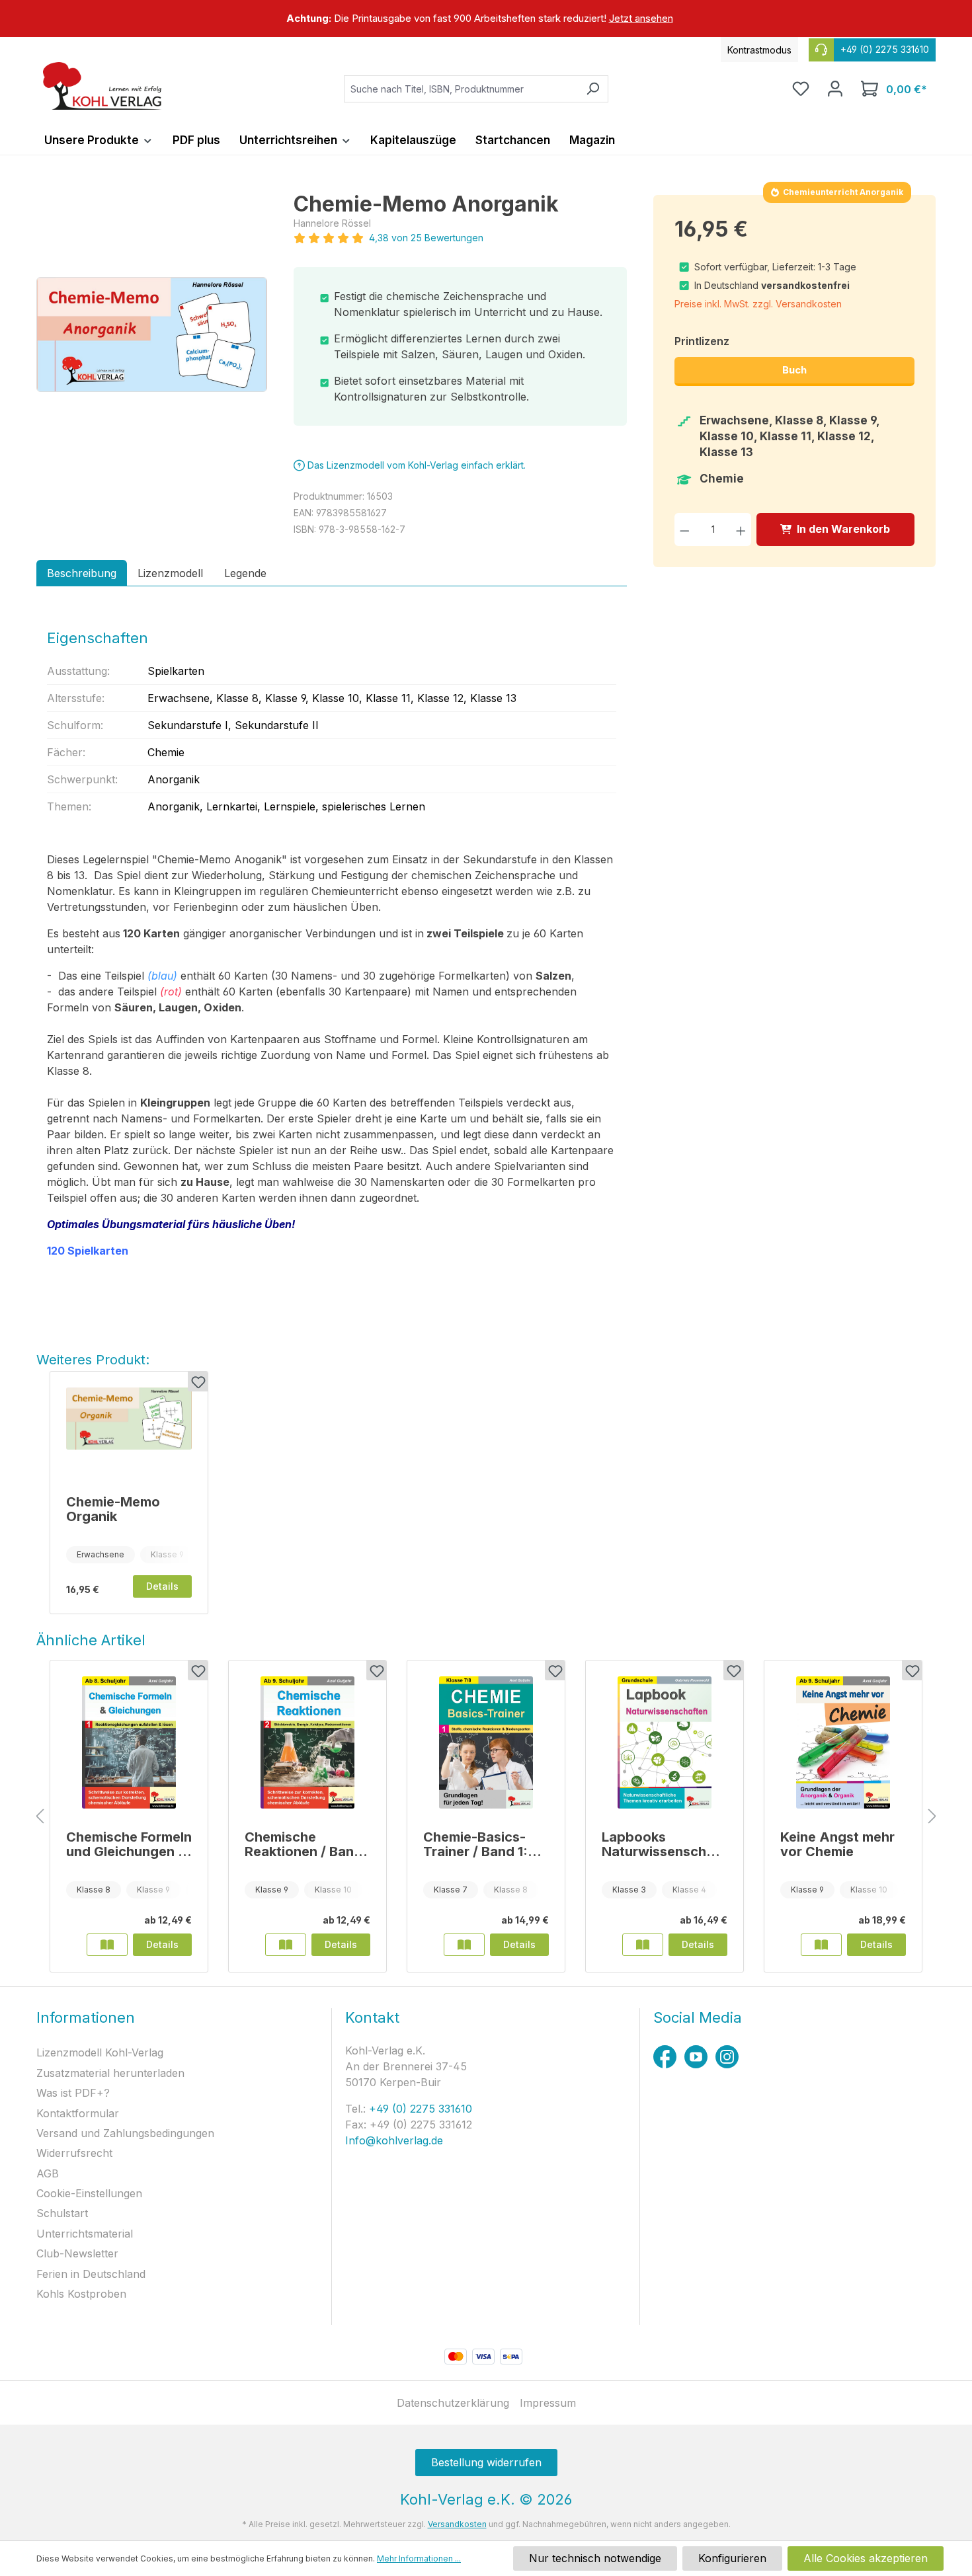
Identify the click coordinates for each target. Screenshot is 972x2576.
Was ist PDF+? (73, 2093)
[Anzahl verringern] (685, 529)
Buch (794, 370)
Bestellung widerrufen (486, 2462)
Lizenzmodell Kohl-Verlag (100, 2052)
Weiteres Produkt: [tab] (93, 1360)
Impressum (548, 2403)
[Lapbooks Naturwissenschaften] (665, 1742)
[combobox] (461, 89)
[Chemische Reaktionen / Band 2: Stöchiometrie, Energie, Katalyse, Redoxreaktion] (307, 1742)
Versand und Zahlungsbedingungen (125, 2133)
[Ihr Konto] (835, 89)
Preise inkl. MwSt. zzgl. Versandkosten (758, 304)
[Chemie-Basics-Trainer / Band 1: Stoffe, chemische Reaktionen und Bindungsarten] (486, 1742)
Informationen (86, 2017)
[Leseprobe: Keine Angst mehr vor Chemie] (821, 1945)
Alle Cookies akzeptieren (866, 2558)
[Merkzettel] (801, 89)
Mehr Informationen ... (419, 2558)
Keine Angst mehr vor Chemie (837, 1844)
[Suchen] (593, 89)
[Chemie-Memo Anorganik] (152, 334)
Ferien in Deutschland (91, 2274)
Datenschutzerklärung (453, 2403)
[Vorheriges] (40, 1817)
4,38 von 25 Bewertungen (426, 238)
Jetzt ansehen (641, 18)
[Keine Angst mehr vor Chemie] (843, 1742)
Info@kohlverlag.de (394, 2140)
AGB (48, 2173)
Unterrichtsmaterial (85, 2234)
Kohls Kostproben (81, 2294)
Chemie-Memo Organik (113, 1509)
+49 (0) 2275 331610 (419, 2109)
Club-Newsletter (77, 2253)
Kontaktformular (78, 2113)
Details (162, 1586)
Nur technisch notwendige (595, 2558)
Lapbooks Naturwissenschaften (663, 1844)
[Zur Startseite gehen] (102, 86)
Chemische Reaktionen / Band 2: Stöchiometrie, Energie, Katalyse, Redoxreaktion (304, 1844)
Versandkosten (457, 2524)
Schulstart (62, 2213)
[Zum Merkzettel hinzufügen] (198, 1382)
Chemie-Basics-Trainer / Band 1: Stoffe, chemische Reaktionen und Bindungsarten (482, 1844)
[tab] (82, 573)
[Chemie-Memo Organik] (129, 1430)
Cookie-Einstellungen (89, 2193)
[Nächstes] (932, 1817)
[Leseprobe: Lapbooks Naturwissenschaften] (643, 1945)
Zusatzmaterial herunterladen (110, 2073)
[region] (486, 19)
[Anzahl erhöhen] (741, 529)
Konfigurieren (732, 2558)
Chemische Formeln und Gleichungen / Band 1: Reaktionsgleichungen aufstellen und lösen (129, 1844)
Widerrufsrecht (74, 2153)
